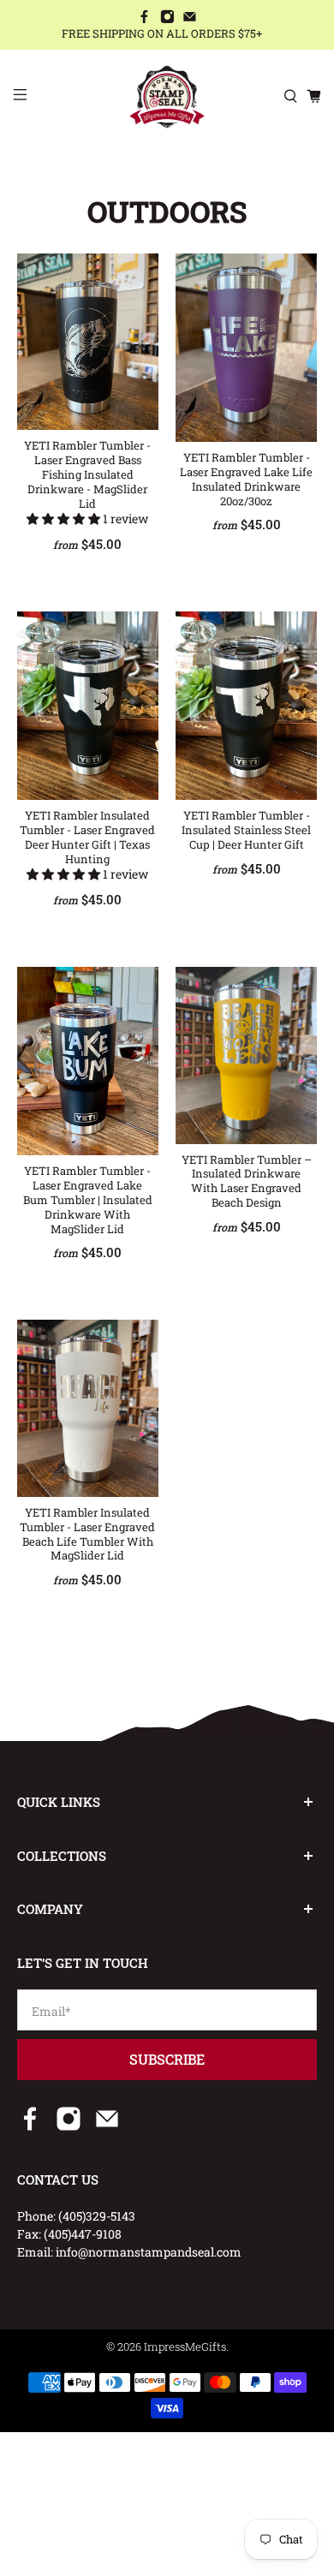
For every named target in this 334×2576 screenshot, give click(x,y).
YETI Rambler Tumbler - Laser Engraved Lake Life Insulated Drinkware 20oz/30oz (246, 479)
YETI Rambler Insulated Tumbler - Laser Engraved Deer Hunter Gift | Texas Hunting (87, 837)
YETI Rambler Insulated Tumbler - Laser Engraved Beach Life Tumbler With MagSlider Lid (87, 1534)
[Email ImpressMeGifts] (190, 18)
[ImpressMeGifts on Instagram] (167, 18)
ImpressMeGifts (185, 2346)
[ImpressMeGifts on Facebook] (144, 18)
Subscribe (167, 2059)
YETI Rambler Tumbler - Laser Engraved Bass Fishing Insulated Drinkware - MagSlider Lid (87, 474)
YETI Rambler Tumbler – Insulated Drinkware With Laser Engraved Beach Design (247, 1181)
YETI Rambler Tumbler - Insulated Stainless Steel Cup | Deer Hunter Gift (246, 830)
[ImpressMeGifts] (167, 97)
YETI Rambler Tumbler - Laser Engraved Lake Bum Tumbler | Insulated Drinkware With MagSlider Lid (88, 1199)
